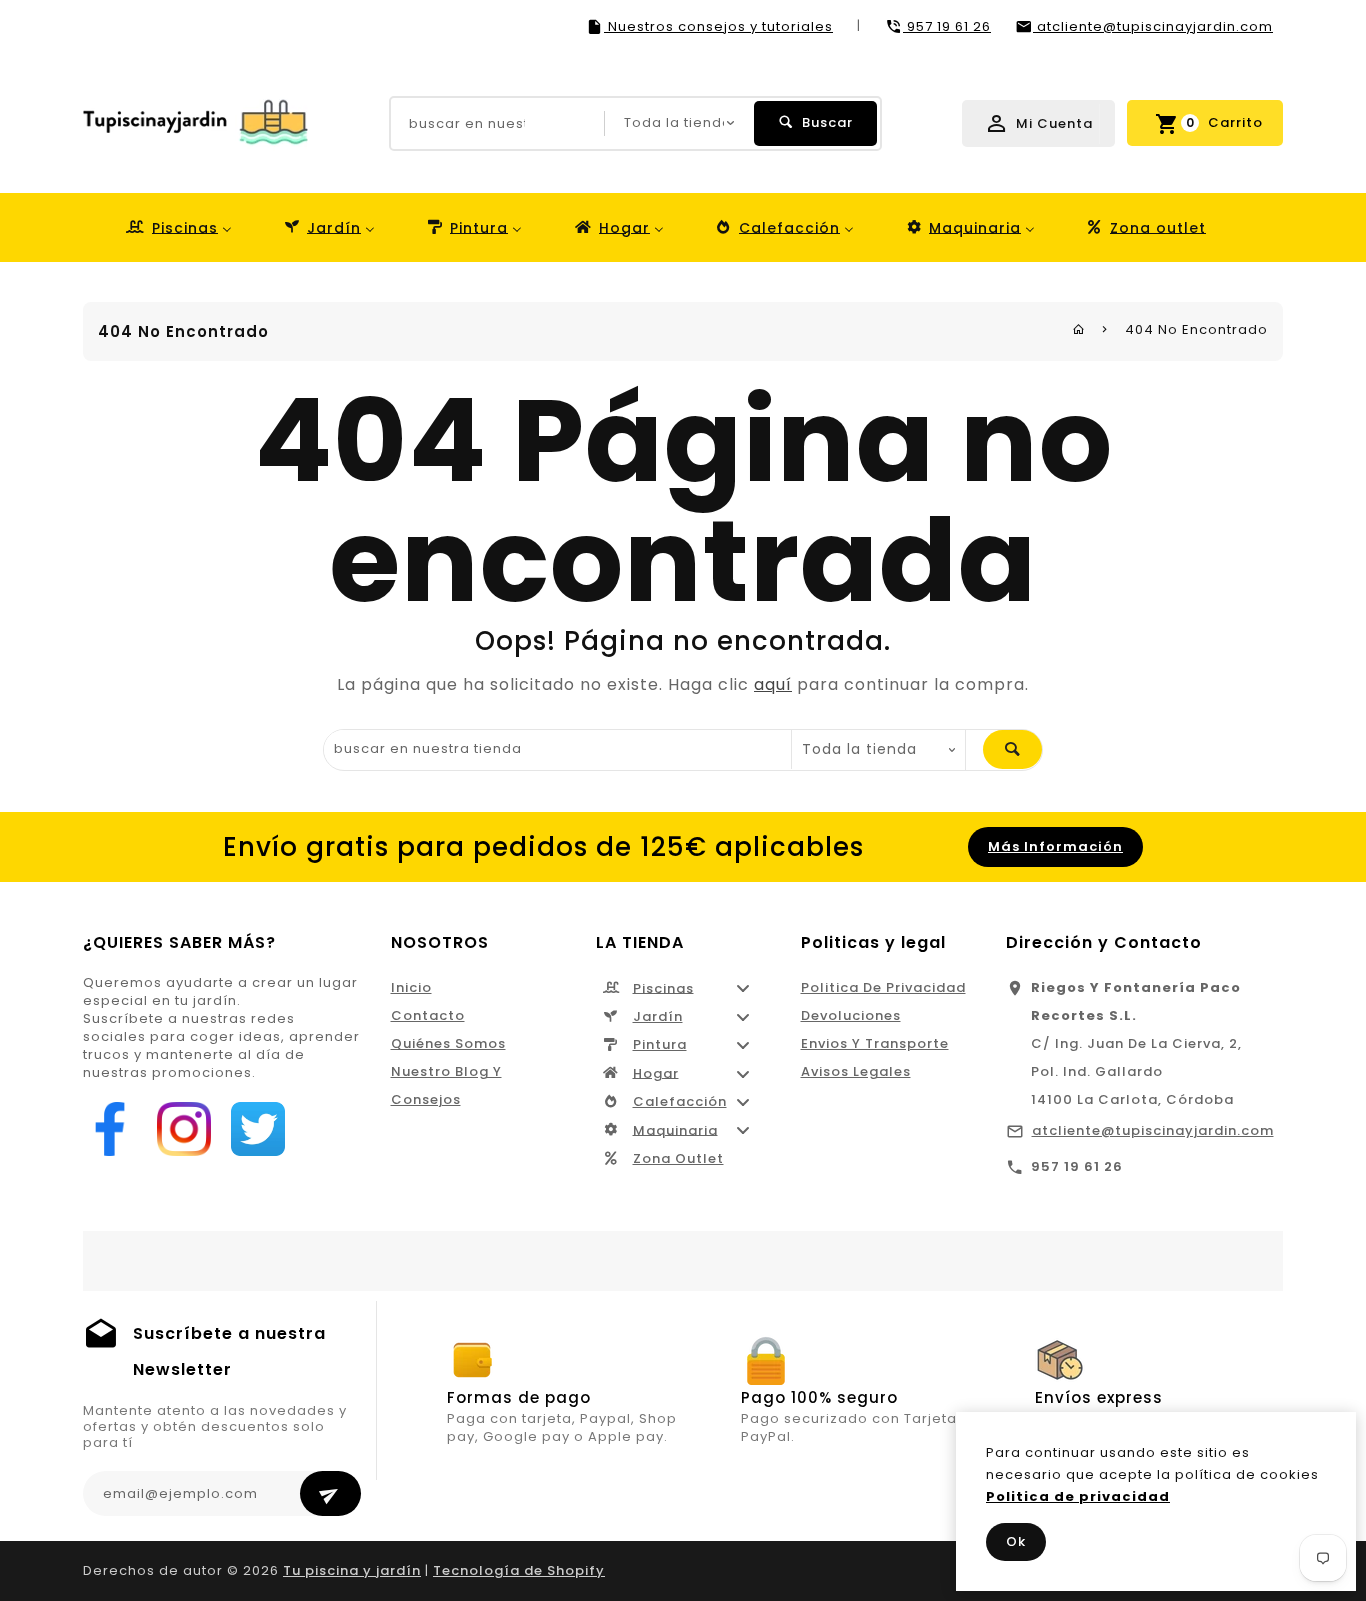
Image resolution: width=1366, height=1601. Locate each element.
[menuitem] (177, 227)
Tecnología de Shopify (519, 1570)
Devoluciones (851, 1015)
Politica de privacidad (883, 987)
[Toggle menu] (743, 988)
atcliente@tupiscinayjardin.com (1153, 1130)
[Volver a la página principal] (1079, 329)
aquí (773, 684)
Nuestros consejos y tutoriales (718, 26)
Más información (1055, 846)
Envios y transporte (875, 1043)
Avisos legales (856, 1071)
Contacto (428, 1015)
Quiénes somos (448, 1043)
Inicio (411, 987)
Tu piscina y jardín (352, 1570)
